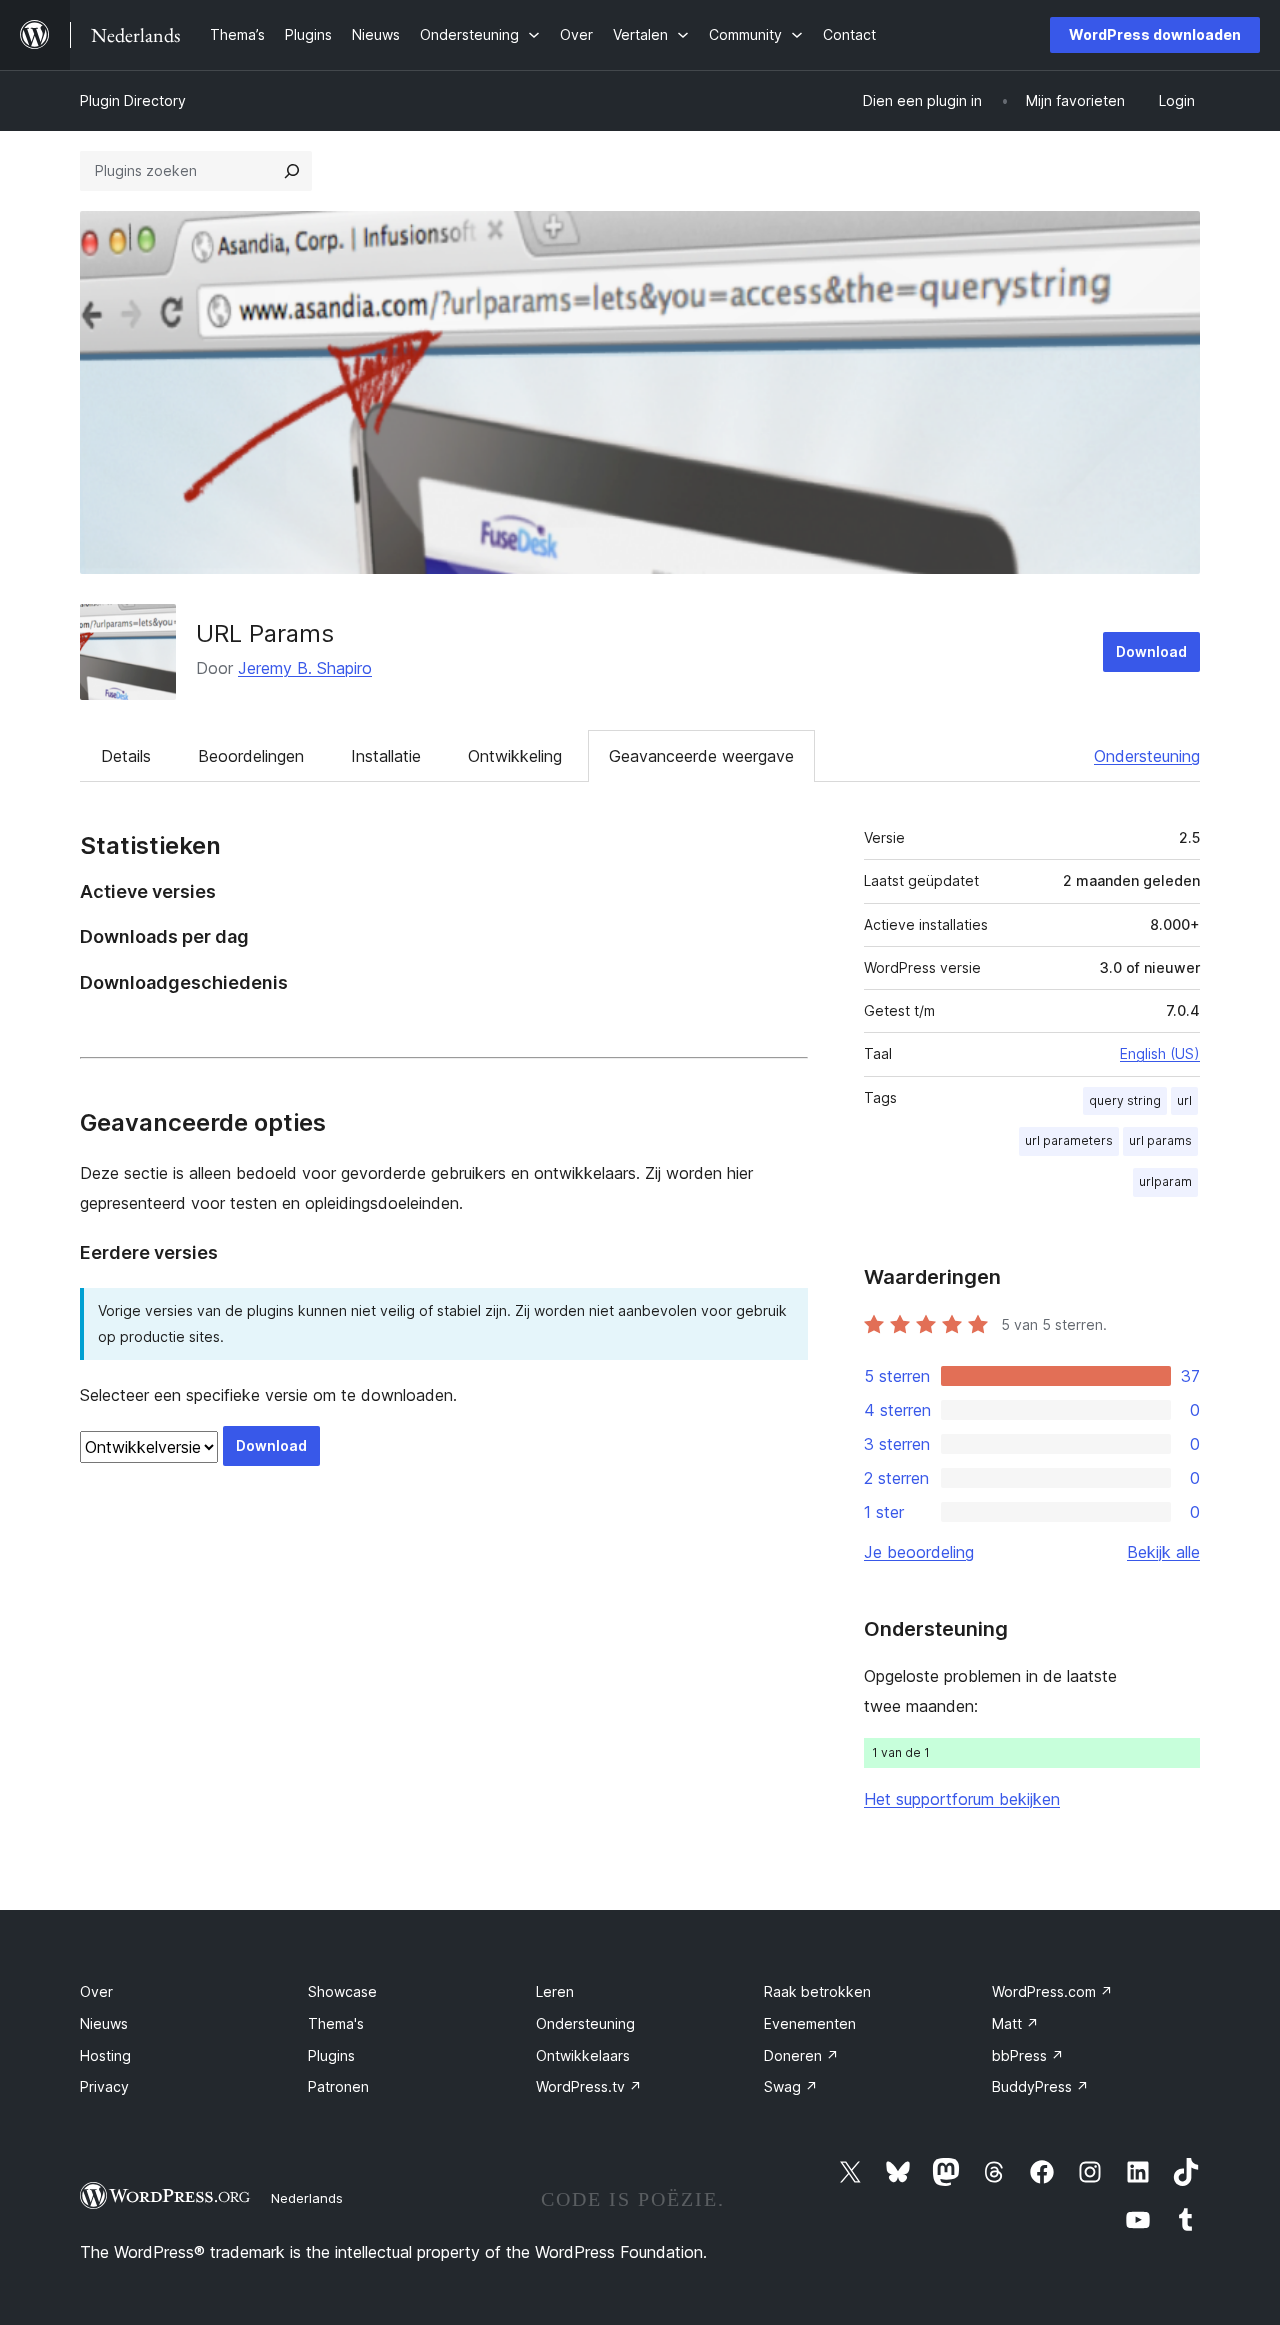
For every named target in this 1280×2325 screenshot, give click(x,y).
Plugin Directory (133, 100)
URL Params (265, 633)
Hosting (105, 2055)
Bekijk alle (1163, 1552)
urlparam (1165, 1181)
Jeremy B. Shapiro (305, 668)
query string (1125, 1100)
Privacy (104, 2086)
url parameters (1069, 1140)
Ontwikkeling (515, 756)
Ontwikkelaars (583, 2055)
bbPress (1028, 2055)
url (1184, 1100)
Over (96, 1991)
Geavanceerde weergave (701, 756)
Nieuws (104, 2023)
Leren (555, 1991)
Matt (1015, 2023)
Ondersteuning (1147, 756)
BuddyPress (1040, 2086)
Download (1151, 651)
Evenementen (810, 2023)
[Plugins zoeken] (292, 171)
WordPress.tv (589, 2086)
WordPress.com (1052, 1991)
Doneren (801, 2055)
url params (1160, 1140)
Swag (791, 2086)
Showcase (342, 1991)
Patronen (338, 2086)
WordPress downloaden (1155, 34)
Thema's (336, 2023)
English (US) (1160, 1053)
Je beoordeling (919, 1552)
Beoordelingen (251, 756)
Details (126, 756)
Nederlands (307, 2198)
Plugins (331, 2055)
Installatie (386, 756)
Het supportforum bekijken (962, 1799)
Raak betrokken (817, 1991)
